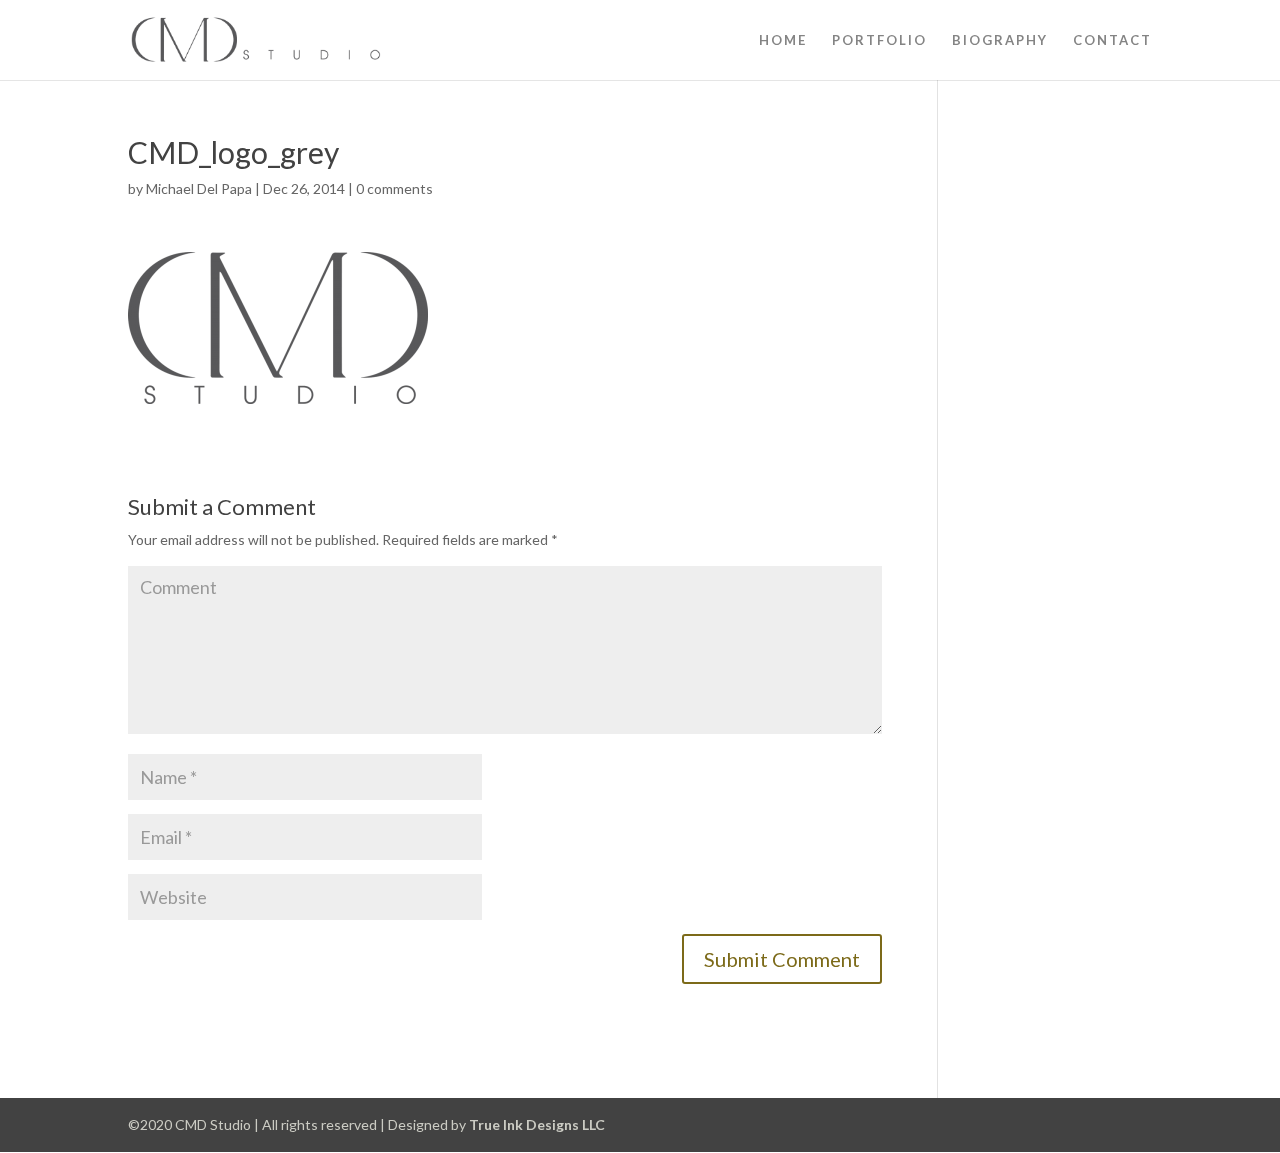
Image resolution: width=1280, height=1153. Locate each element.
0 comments (394, 188)
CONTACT (1112, 40)
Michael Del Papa (199, 188)
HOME (783, 40)
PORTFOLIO (879, 40)
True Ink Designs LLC (537, 1124)
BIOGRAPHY (1000, 40)
